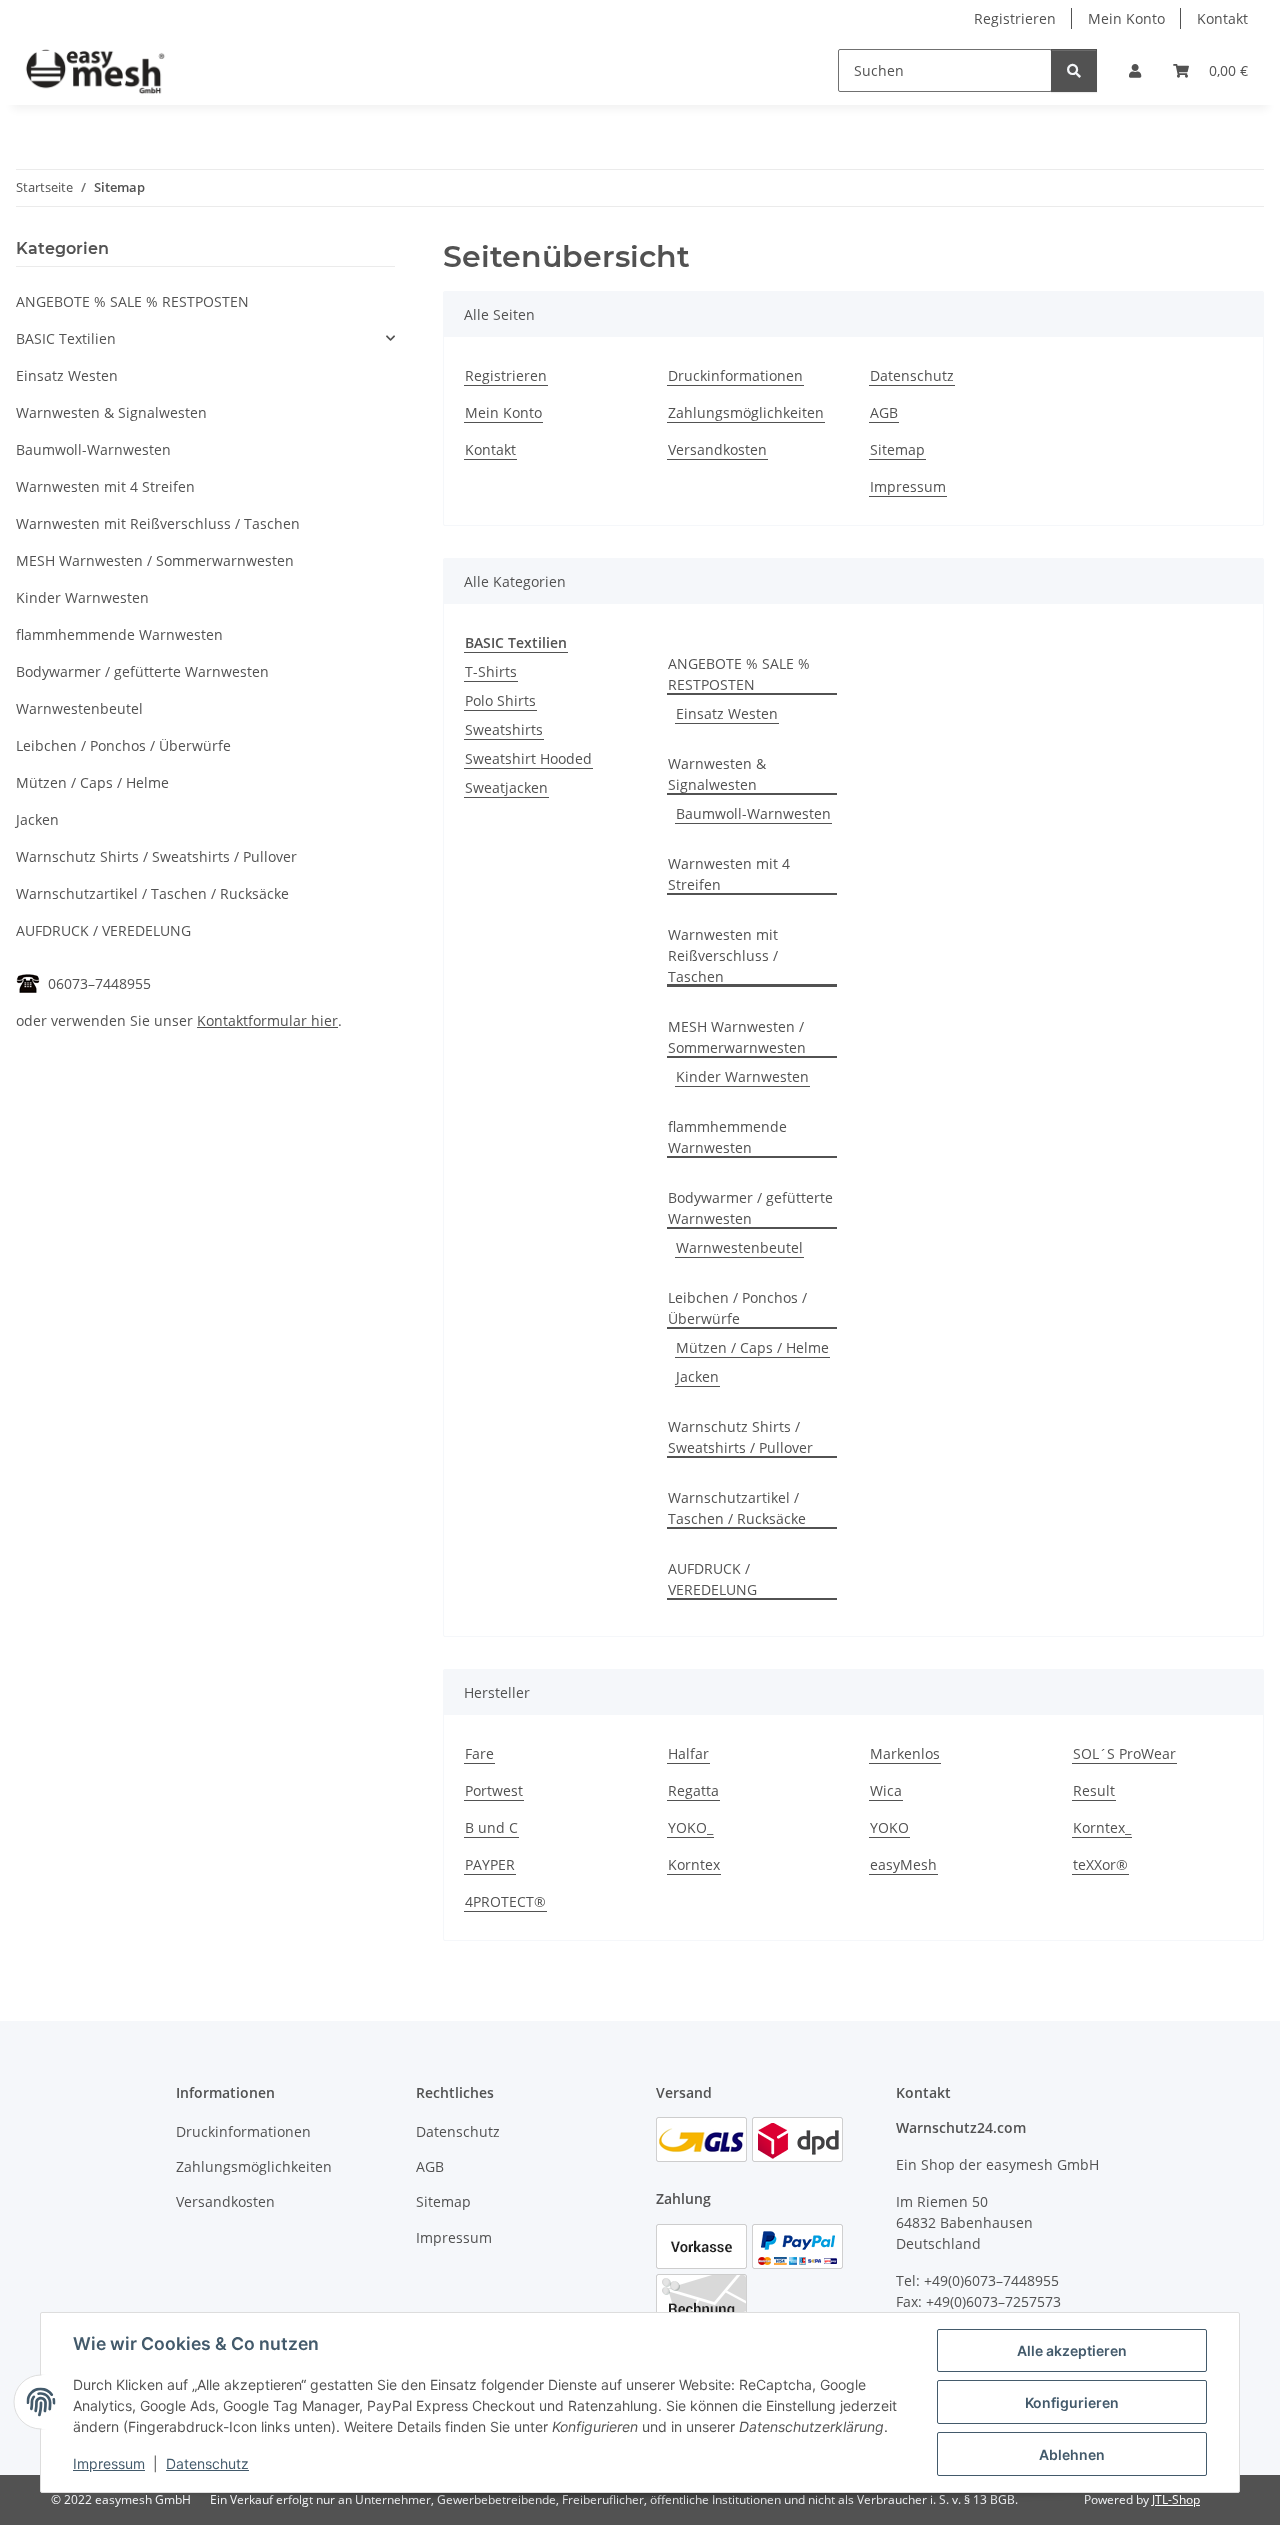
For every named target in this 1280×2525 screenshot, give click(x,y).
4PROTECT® (505, 1901)
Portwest (494, 1790)
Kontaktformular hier (267, 1020)
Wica (886, 1790)
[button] (1135, 70)
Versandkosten (717, 449)
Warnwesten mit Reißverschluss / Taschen (723, 955)
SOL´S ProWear (1124, 1753)
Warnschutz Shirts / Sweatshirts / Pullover (740, 1437)
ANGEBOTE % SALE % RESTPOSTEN (739, 674)
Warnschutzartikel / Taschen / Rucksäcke (737, 1508)
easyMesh (903, 1864)
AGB (884, 412)
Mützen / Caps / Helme (752, 1347)
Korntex (694, 1864)
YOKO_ (690, 1827)
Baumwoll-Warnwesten (753, 813)
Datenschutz (207, 2463)
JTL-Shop (1176, 2499)
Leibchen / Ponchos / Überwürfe (737, 1308)
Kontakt (1222, 18)
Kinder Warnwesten (742, 1076)
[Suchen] (1074, 70)
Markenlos (905, 1753)
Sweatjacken (506, 787)
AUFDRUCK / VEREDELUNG (712, 1579)
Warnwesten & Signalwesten (717, 774)
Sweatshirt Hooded (528, 758)
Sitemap (897, 449)
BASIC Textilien (66, 338)
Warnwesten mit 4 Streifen (729, 874)
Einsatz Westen (727, 713)
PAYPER (490, 1864)
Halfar (688, 1753)
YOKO (889, 1827)
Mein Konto (1126, 18)
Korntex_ (1102, 1827)
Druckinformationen (735, 375)
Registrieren (1015, 18)
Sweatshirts (504, 729)
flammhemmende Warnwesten (727, 1137)
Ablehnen (1072, 2454)
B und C (491, 1827)
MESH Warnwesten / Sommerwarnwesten (737, 1037)
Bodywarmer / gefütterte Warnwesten (750, 1208)
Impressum (109, 2463)
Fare (479, 1753)
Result (1094, 1790)
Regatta (693, 1790)
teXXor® (1100, 1864)
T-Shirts (491, 671)
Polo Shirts (500, 700)
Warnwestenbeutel (739, 1247)
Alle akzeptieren (1072, 2350)
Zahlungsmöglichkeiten (746, 412)
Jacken (697, 1376)
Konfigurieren (1072, 2402)
